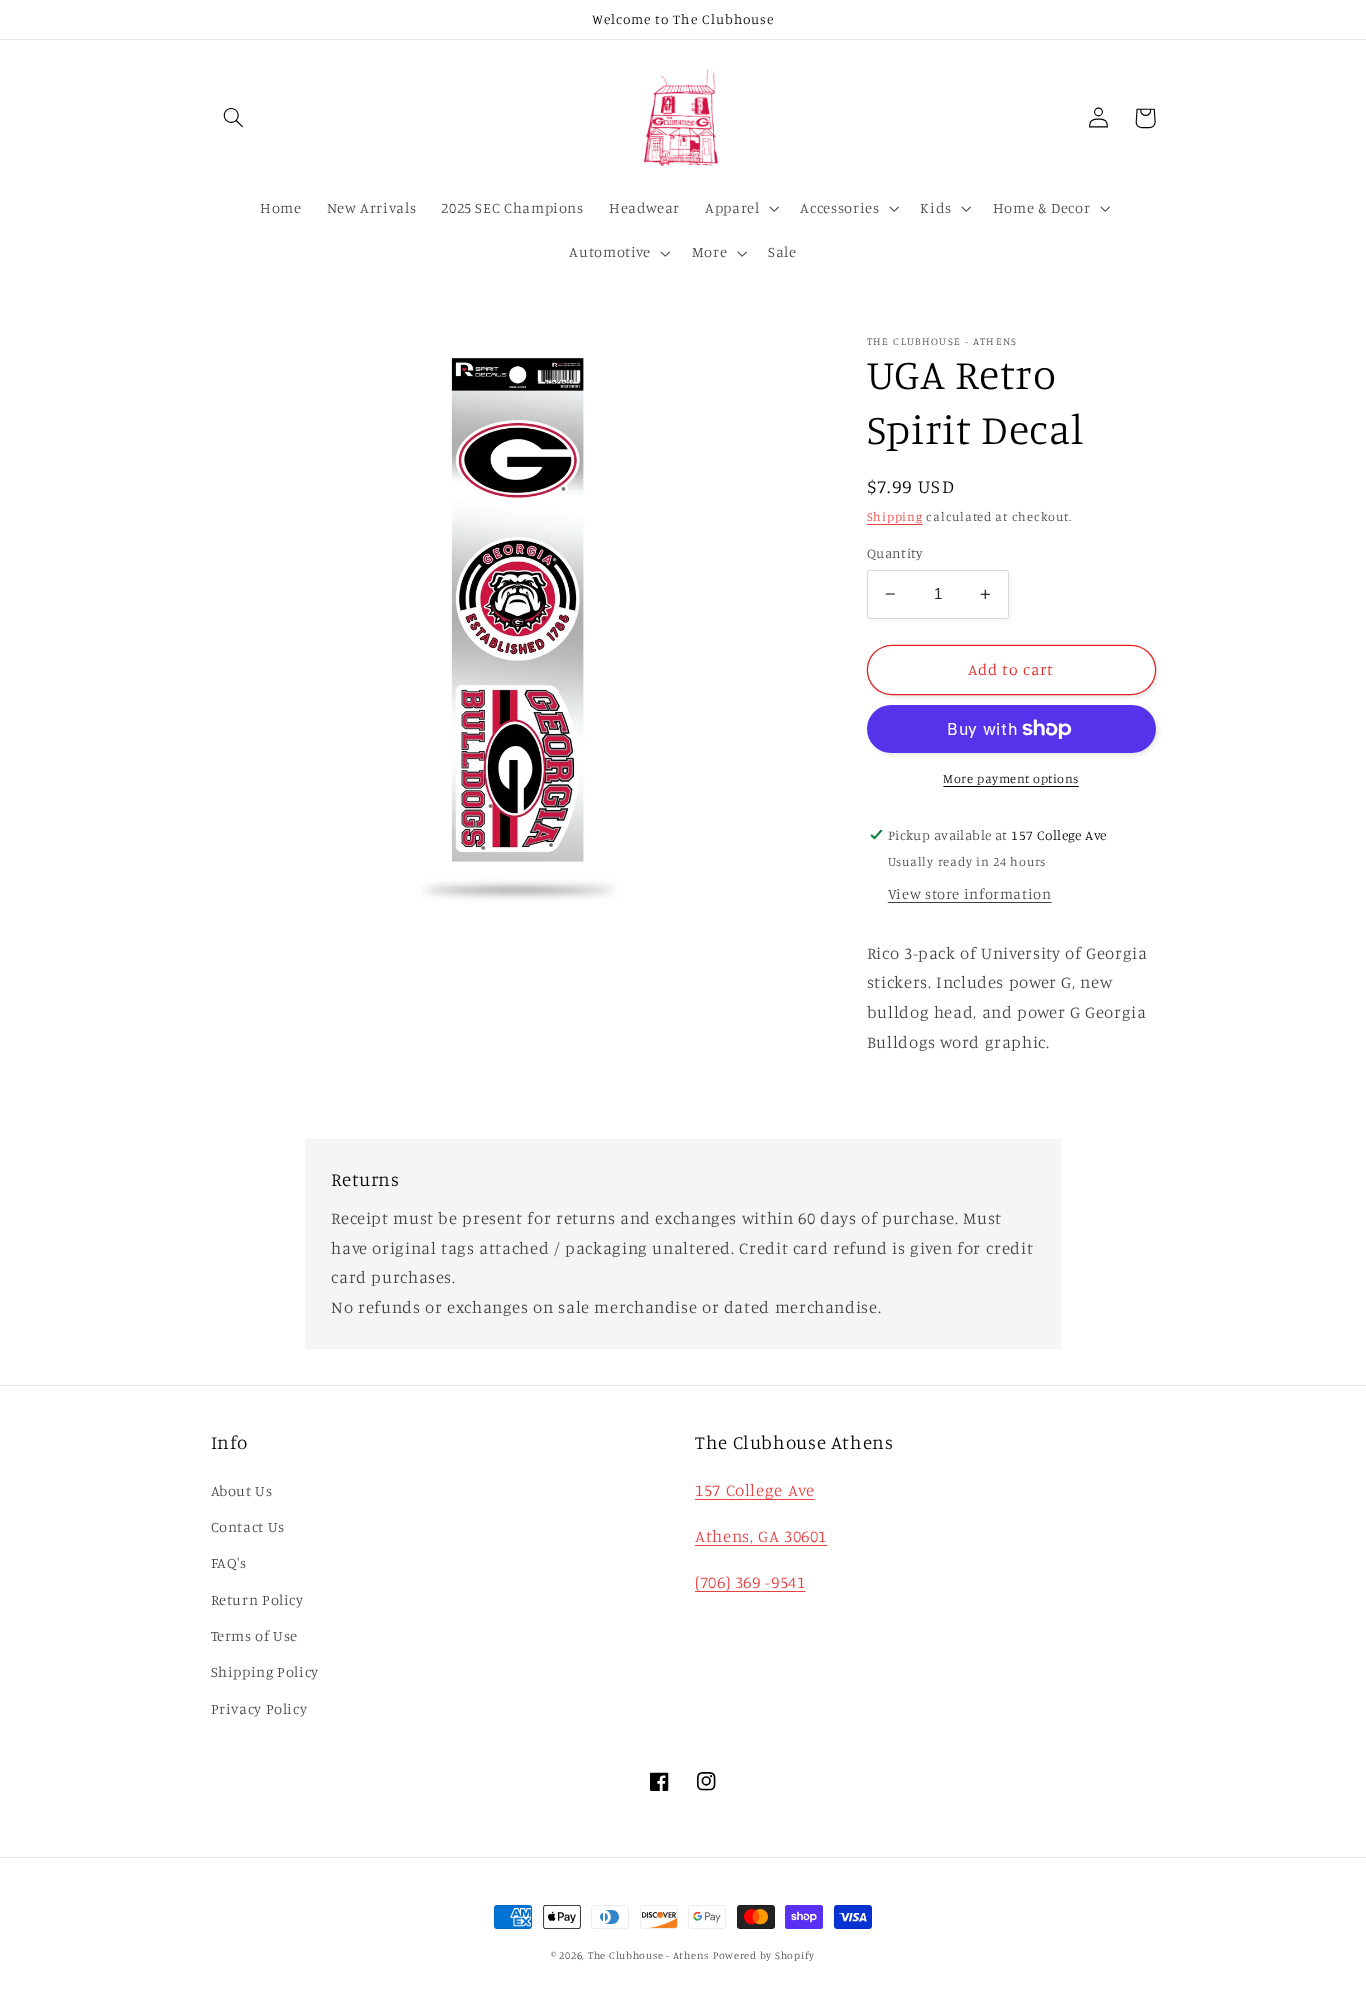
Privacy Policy (259, 1708)
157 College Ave (754, 1490)
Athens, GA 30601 (761, 1536)
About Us (242, 1490)
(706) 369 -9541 (750, 1582)
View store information (970, 893)
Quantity (894, 553)
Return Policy (257, 1599)
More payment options (1011, 778)
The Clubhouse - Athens (648, 1955)
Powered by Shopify (764, 1955)
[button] (234, 118)
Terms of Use (255, 1635)
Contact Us (248, 1526)
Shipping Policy (265, 1671)
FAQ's (229, 1562)
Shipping (895, 515)
